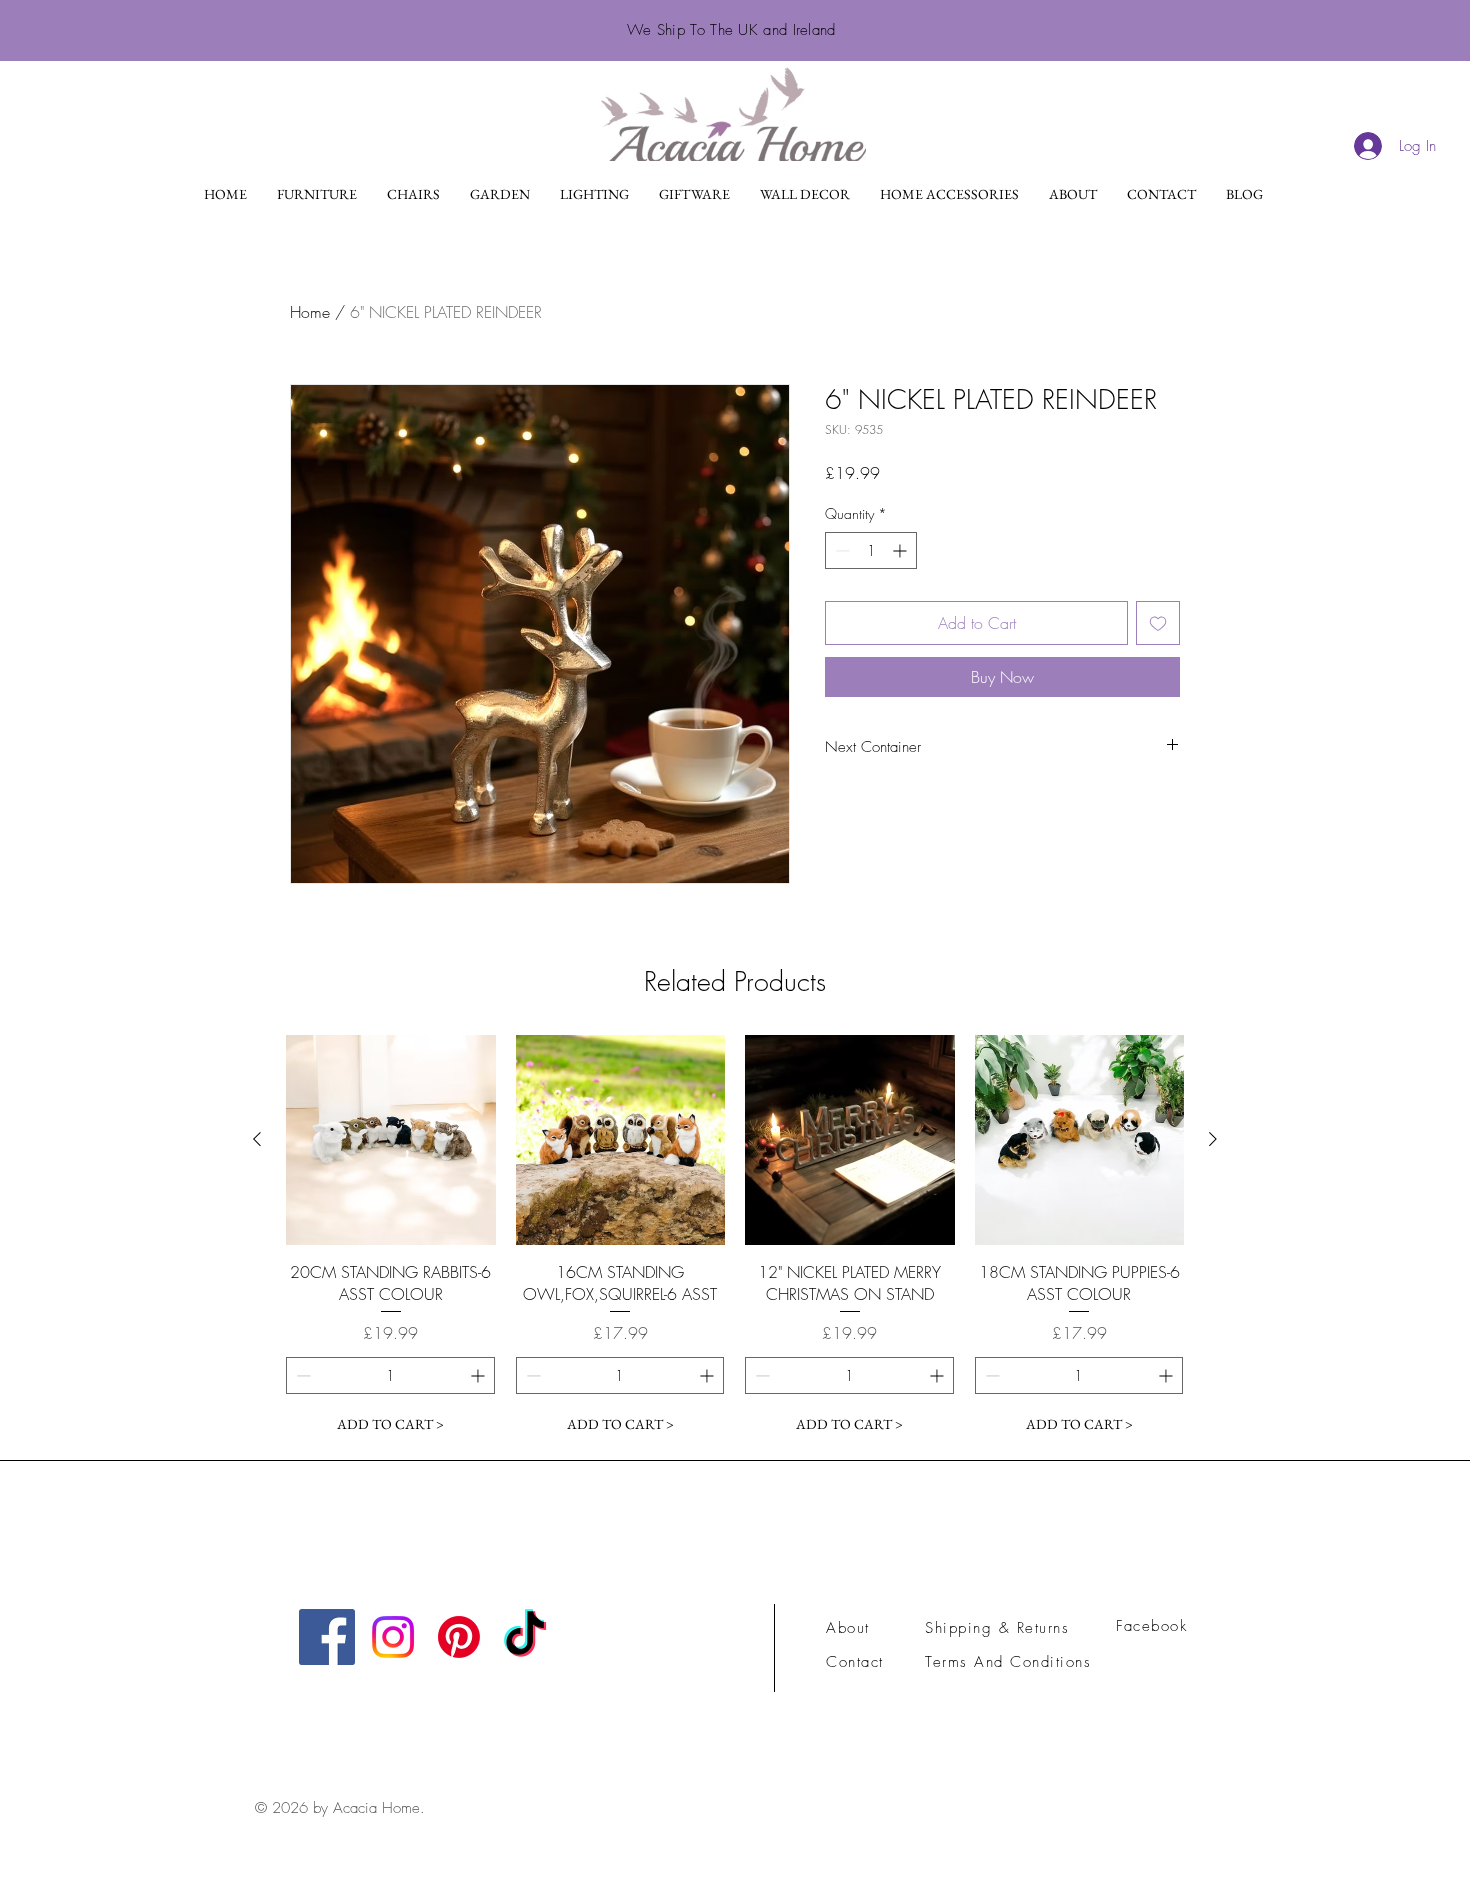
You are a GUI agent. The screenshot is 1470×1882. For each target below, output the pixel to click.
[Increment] (901, 550)
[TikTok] (525, 1637)
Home (310, 312)
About (848, 1628)
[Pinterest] (459, 1637)
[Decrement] (840, 550)
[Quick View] (391, 1140)
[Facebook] (327, 1637)
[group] (735, 1239)
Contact (855, 1662)
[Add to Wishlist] (1158, 623)
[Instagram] (393, 1637)
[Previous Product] (257, 1139)
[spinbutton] (871, 550)
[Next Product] (1213, 1139)
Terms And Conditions (1011, 1662)
